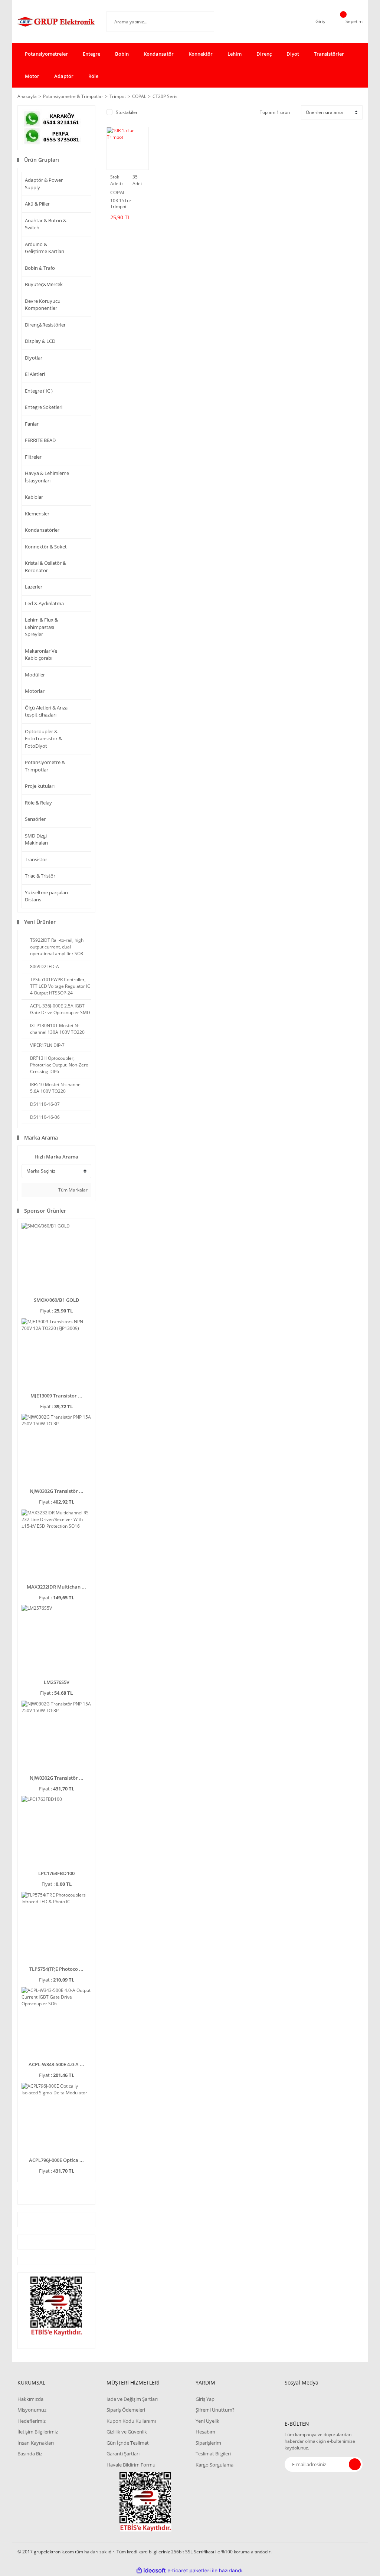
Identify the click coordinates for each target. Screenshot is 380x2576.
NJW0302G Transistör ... (57, 1491)
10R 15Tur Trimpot (121, 204)
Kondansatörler (42, 530)
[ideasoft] (151, 2571)
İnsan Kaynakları (36, 2443)
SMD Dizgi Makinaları (36, 839)
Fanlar (32, 424)
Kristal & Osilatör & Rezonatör (45, 567)
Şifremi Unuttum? (215, 2410)
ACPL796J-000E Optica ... (56, 2160)
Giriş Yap (205, 2399)
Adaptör (64, 76)
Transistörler (329, 54)
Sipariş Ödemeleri (126, 2410)
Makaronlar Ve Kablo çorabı (41, 655)
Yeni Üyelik (207, 2421)
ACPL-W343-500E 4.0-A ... (56, 2064)
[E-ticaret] (189, 2571)
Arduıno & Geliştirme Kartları (45, 248)
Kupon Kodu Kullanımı (131, 2421)
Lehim (235, 54)
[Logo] (56, 22)
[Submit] (355, 2464)
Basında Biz (30, 2454)
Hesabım (205, 2432)
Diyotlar (34, 358)
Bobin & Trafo (40, 268)
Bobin (122, 54)
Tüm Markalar (72, 1190)
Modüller (35, 675)
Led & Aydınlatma (44, 603)
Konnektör (201, 54)
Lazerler (34, 587)
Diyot (293, 54)
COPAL (118, 192)
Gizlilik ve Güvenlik (127, 2432)
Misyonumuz (32, 2410)
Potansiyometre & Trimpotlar (45, 766)
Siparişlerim (208, 2443)
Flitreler (33, 457)
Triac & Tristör (40, 876)
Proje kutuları (40, 786)
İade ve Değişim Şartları (132, 2399)
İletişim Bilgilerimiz (38, 2432)
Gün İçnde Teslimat (128, 2443)
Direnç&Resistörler (45, 325)
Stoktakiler (127, 112)
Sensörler (35, 819)
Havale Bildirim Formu (131, 2465)
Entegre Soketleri (44, 407)
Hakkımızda (30, 2399)
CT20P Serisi (166, 96)
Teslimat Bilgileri (213, 2454)
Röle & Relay (38, 803)
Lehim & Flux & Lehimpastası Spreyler (41, 627)
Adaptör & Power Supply (44, 184)
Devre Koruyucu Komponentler (43, 305)
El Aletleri (35, 374)
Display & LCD (40, 341)
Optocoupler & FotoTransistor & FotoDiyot (43, 739)
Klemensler (37, 514)
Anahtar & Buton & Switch (46, 224)
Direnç (264, 54)
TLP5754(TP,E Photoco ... (56, 1969)
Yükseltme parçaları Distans (46, 896)
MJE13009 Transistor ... (56, 1396)
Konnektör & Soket (46, 547)
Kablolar (34, 497)
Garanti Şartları (123, 2454)
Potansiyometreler (46, 54)
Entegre (91, 54)
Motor (32, 76)
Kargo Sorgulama (214, 2465)
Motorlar (35, 691)
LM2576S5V (57, 1682)
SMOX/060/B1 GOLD (57, 1300)
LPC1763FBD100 (56, 1873)
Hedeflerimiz (32, 2421)
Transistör (36, 859)
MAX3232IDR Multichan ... (56, 1587)
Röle (93, 76)
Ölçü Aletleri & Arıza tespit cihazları (46, 711)
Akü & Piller (37, 204)
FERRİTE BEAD (40, 440)
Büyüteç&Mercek (44, 284)
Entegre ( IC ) (39, 391)
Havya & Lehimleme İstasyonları (47, 477)
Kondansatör (159, 54)
